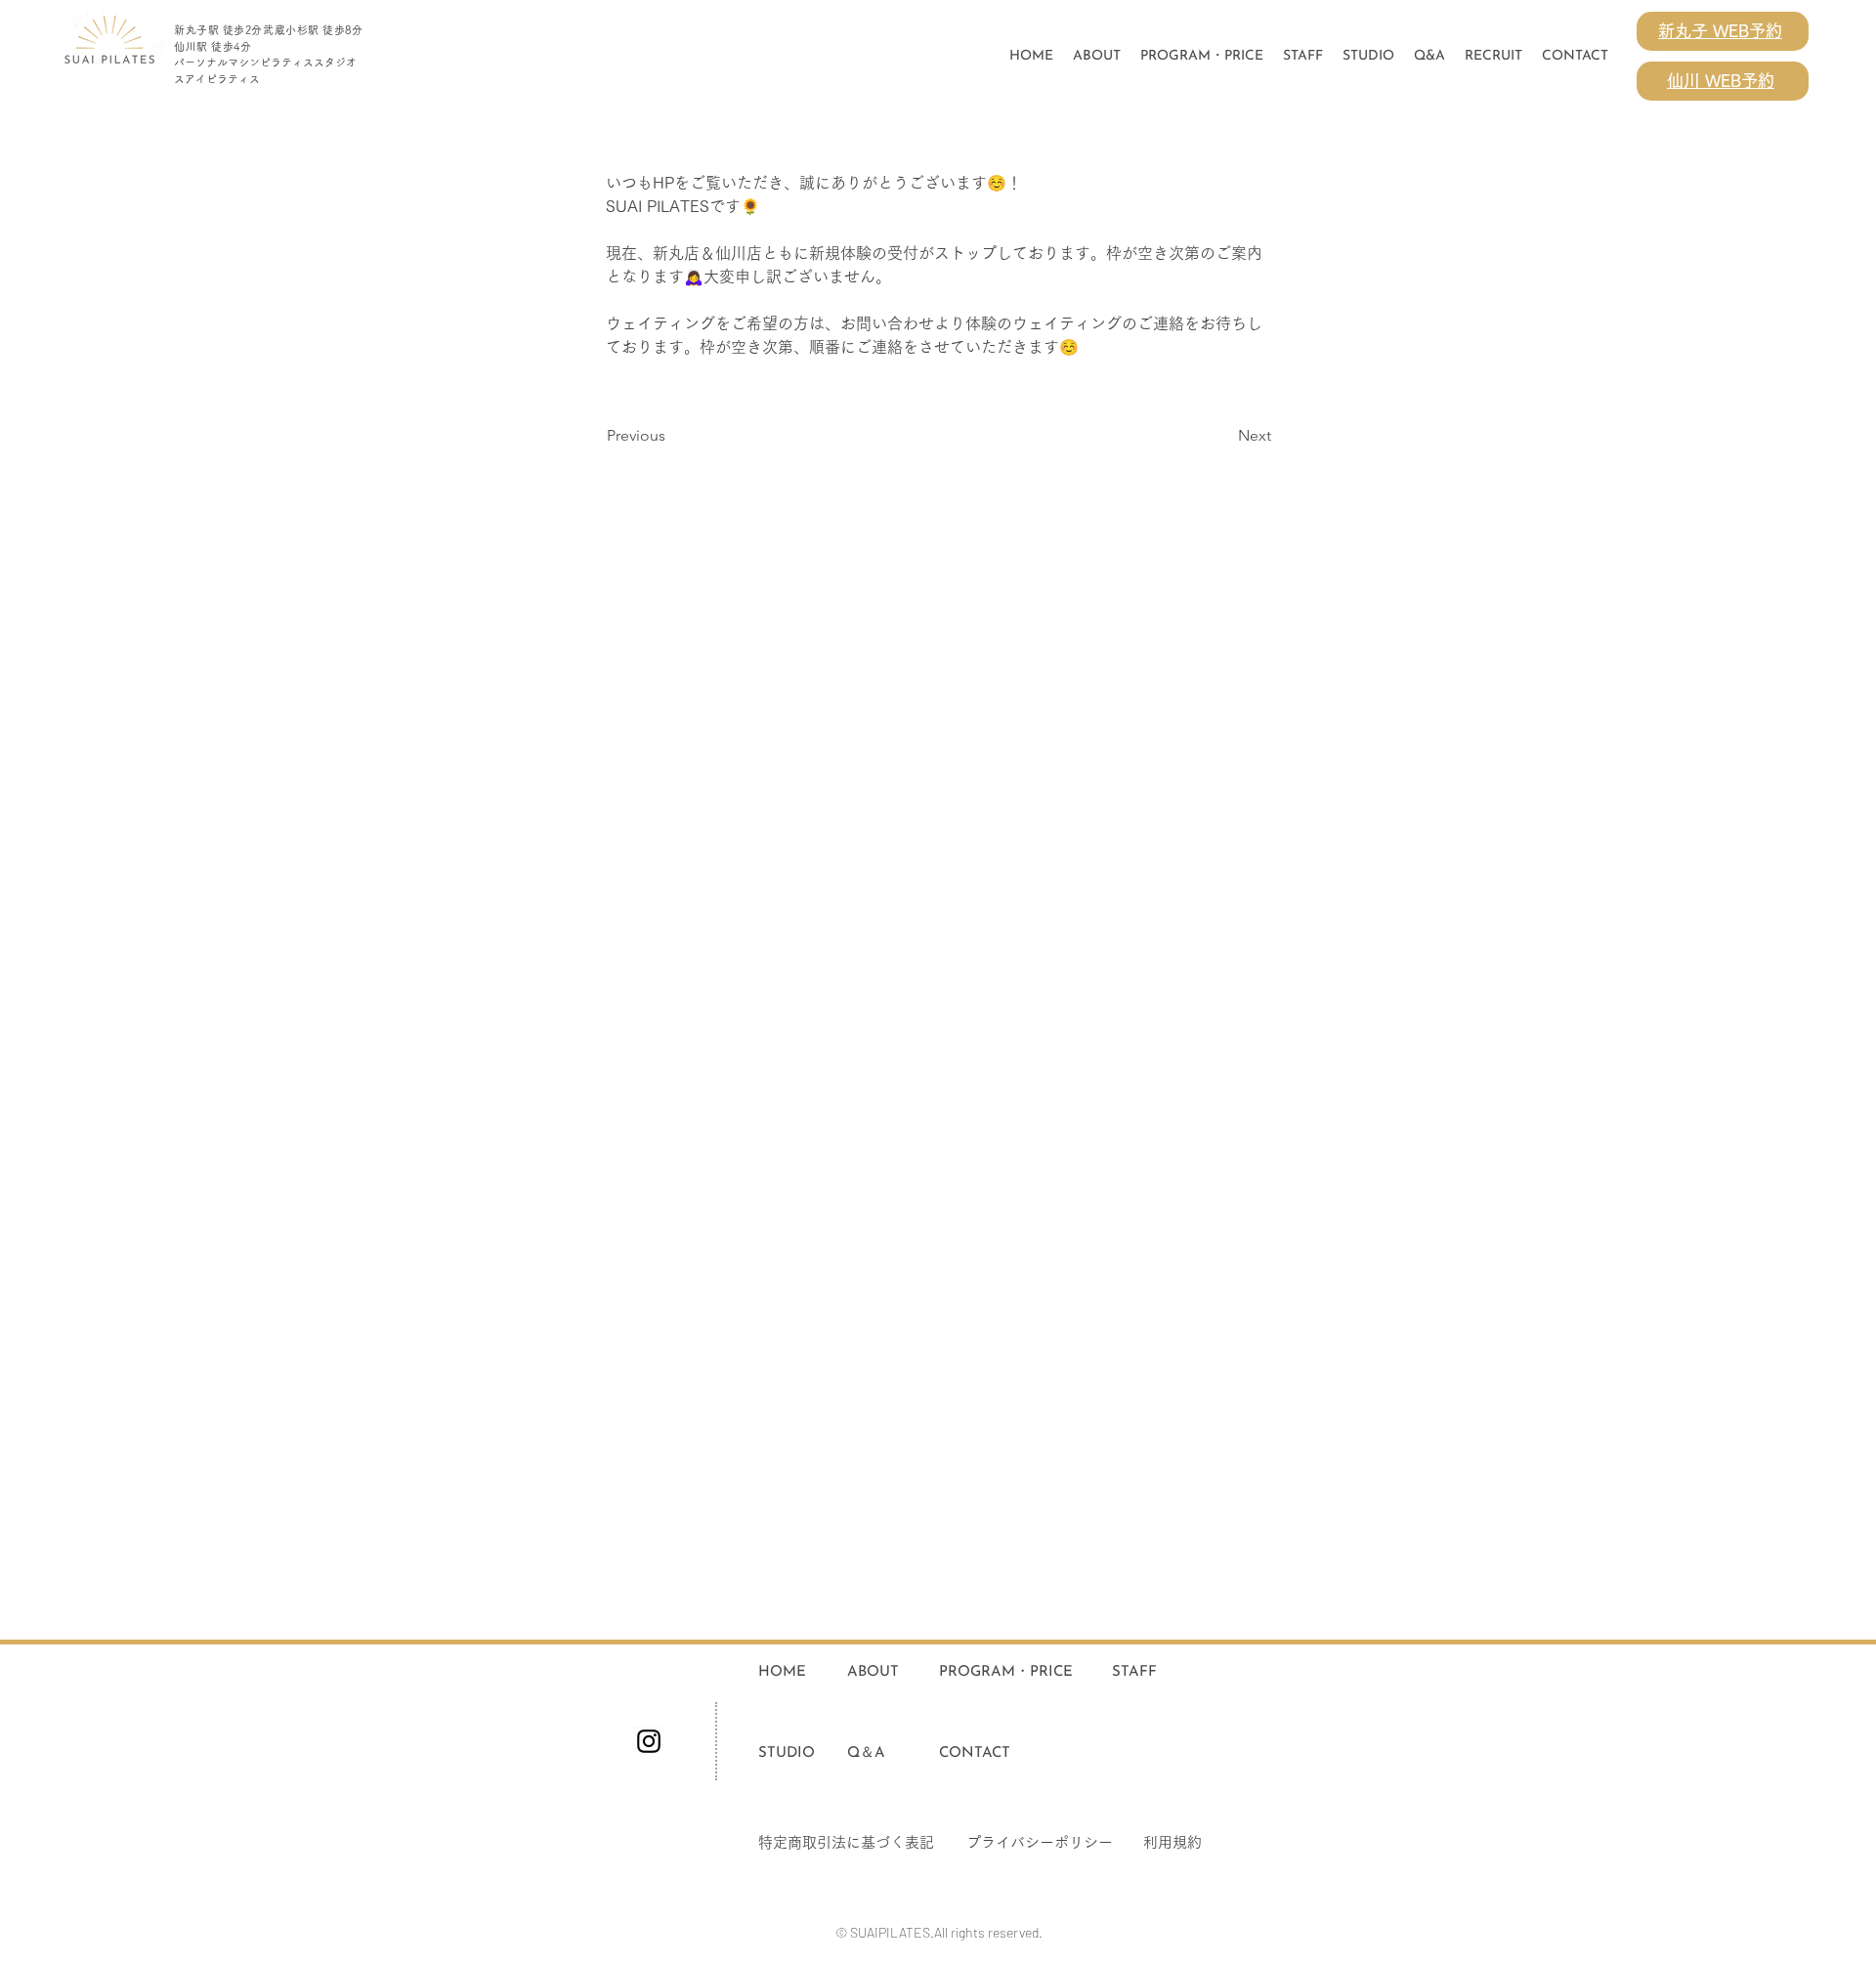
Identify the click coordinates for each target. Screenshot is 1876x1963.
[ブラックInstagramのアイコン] (649, 1741)
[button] (1368, 57)
